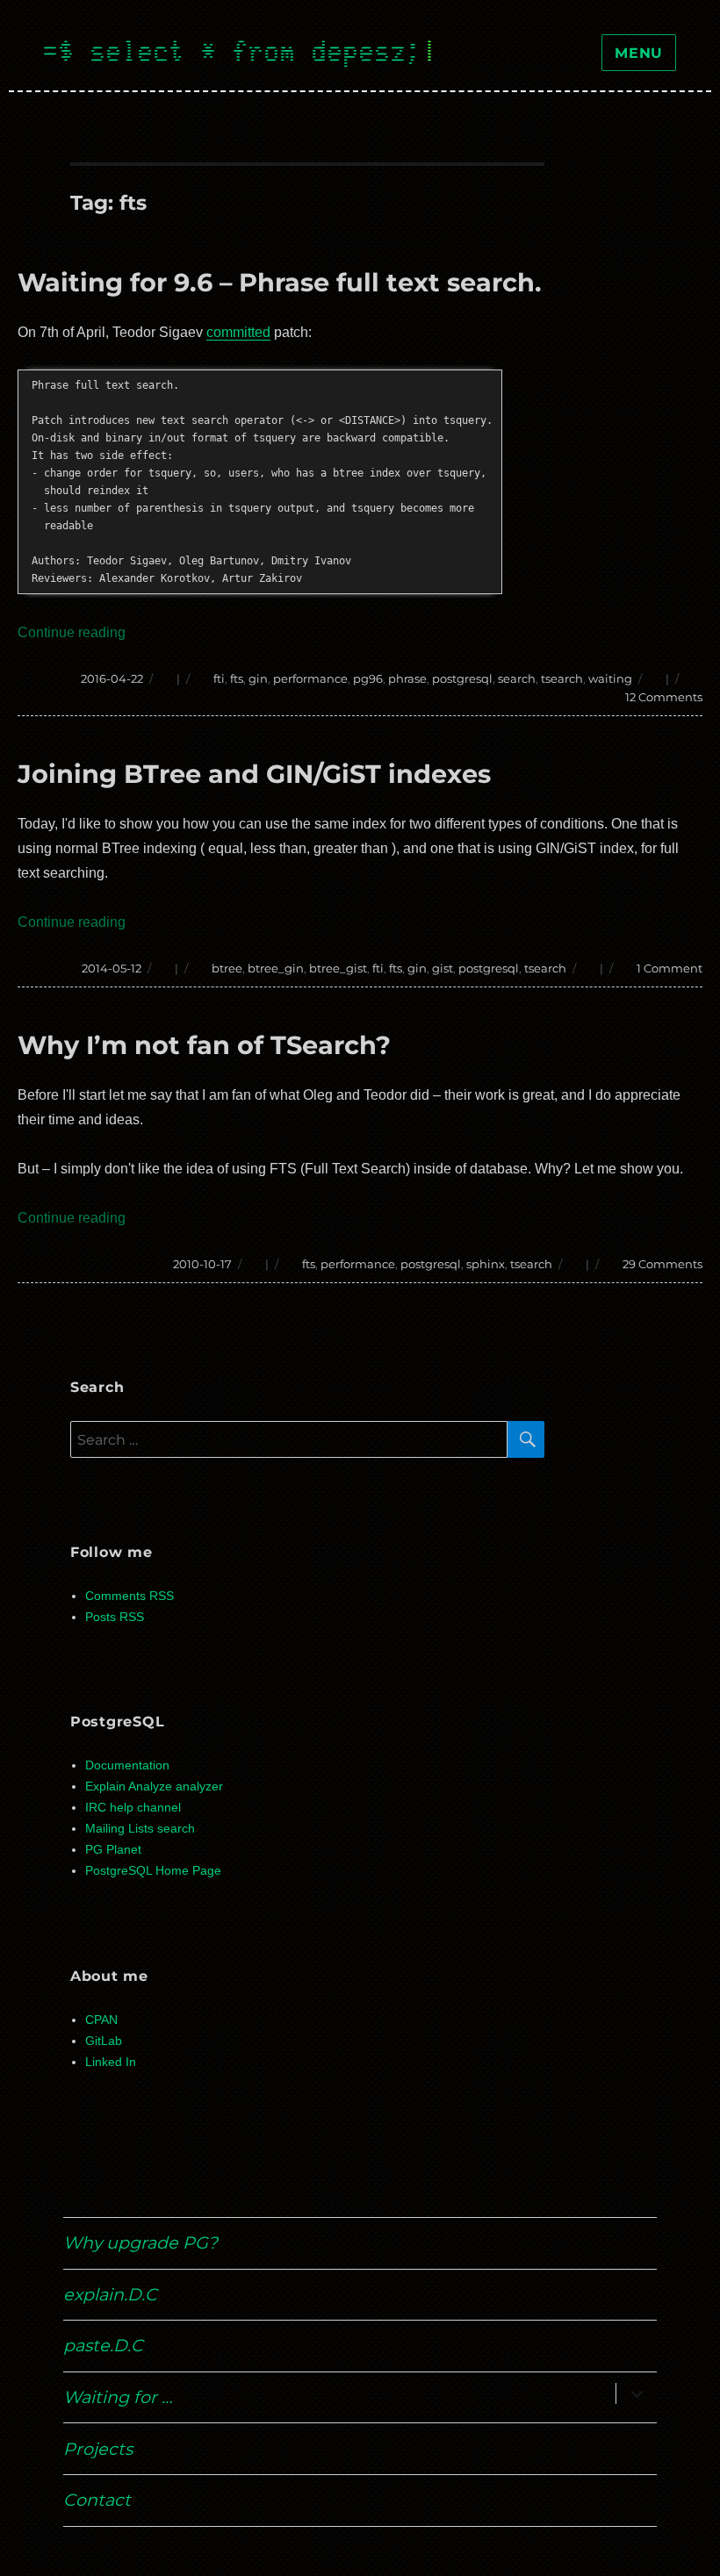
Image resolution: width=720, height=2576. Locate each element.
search (517, 678)
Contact (97, 2500)
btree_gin (276, 968)
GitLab (104, 2041)
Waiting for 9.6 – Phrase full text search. (280, 282)
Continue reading (72, 632)
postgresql (462, 678)
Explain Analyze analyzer (154, 1787)
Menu (639, 53)
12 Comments (664, 697)
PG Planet (113, 1850)
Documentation (127, 1765)
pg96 (368, 678)
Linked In (111, 2062)
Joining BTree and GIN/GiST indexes (254, 774)
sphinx (486, 1264)
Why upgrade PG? (140, 2242)
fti (219, 678)
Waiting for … (118, 2397)
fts (237, 678)
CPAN (101, 2020)
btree (227, 968)
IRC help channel (133, 1808)
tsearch (562, 678)
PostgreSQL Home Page (153, 1871)
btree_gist (338, 968)
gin (258, 678)
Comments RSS (130, 1596)
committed (238, 332)
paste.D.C (103, 2345)
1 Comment (670, 968)
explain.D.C (110, 2294)
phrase (407, 678)
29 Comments (662, 1264)
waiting (610, 678)
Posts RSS (115, 1617)
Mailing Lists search (140, 1829)
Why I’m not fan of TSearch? (204, 1045)
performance (310, 678)
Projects (98, 2449)
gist (443, 968)
